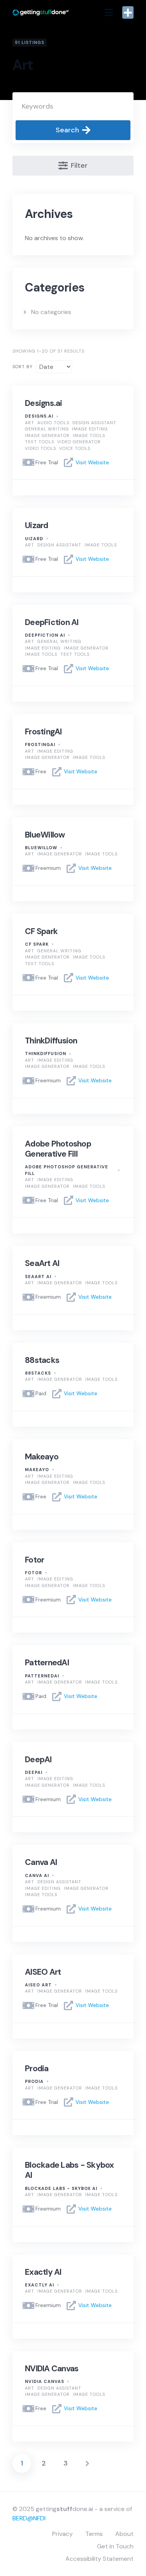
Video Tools (40, 448)
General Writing (47, 429)
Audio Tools (53, 423)
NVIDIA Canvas (52, 2369)
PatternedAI (47, 1663)
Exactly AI (43, 2272)
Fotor (34, 1560)
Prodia (37, 2069)
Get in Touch (115, 2546)
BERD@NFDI (29, 2518)
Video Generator (79, 442)
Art (30, 423)
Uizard (37, 525)
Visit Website (92, 462)
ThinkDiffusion (51, 1041)
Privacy (62, 2534)
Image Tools (89, 435)
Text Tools (40, 442)
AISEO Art (43, 1972)
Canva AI (41, 1862)
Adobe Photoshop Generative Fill (58, 1149)
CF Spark (41, 931)
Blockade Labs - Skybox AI (69, 2170)
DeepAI (38, 1759)
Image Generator (47, 435)
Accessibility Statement (99, 2559)
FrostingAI (43, 732)
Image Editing (90, 429)
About (124, 2534)
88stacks (42, 1360)
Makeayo (42, 1457)
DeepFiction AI (52, 622)
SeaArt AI (42, 1263)
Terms (94, 2534)
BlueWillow (45, 835)
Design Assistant (94, 423)
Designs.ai (44, 403)
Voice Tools (75, 448)
